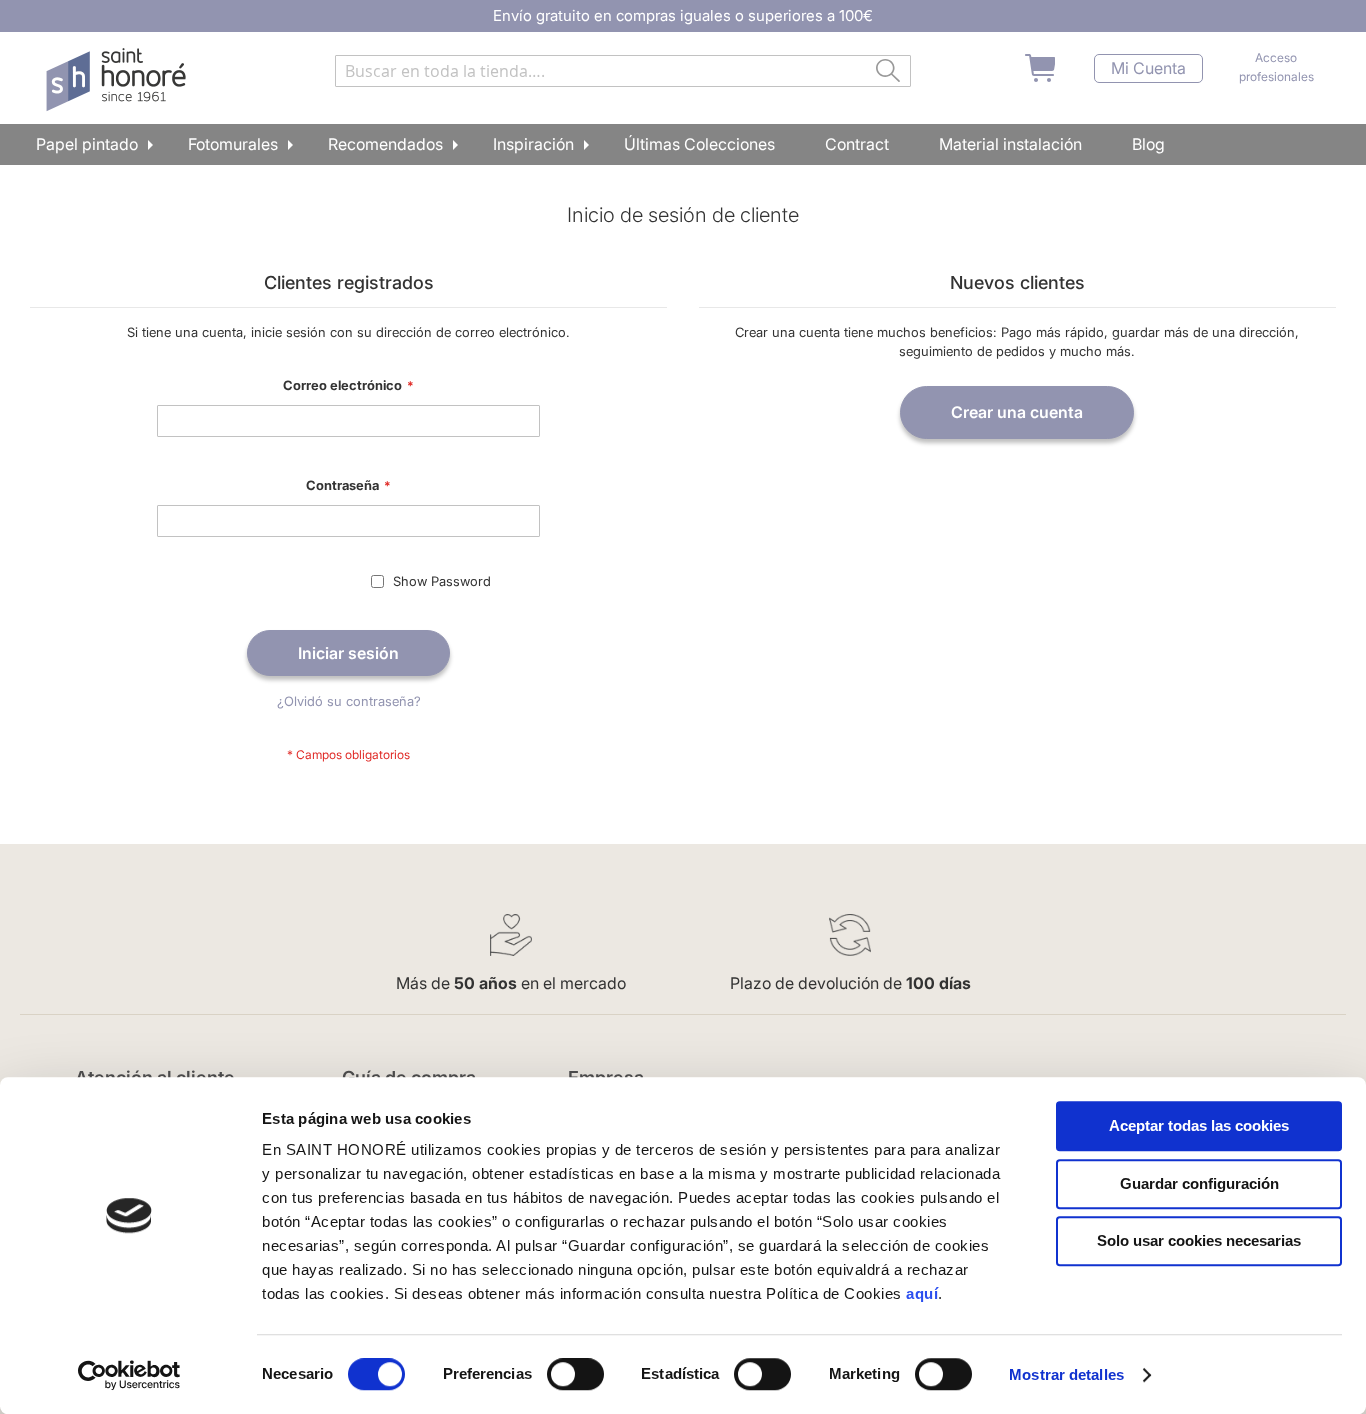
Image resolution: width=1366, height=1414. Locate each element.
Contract (857, 144)
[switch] (575, 1376)
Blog (1148, 144)
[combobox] (623, 71)
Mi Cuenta (1148, 68)
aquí (922, 1293)
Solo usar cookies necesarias (1199, 1240)
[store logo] (118, 80)
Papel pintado (87, 144)
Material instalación (1010, 144)
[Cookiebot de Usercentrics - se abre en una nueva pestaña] (129, 1375)
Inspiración (533, 144)
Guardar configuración (1199, 1183)
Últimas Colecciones (699, 144)
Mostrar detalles (1066, 1374)
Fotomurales (233, 144)
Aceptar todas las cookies (1199, 1125)
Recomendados (385, 144)
